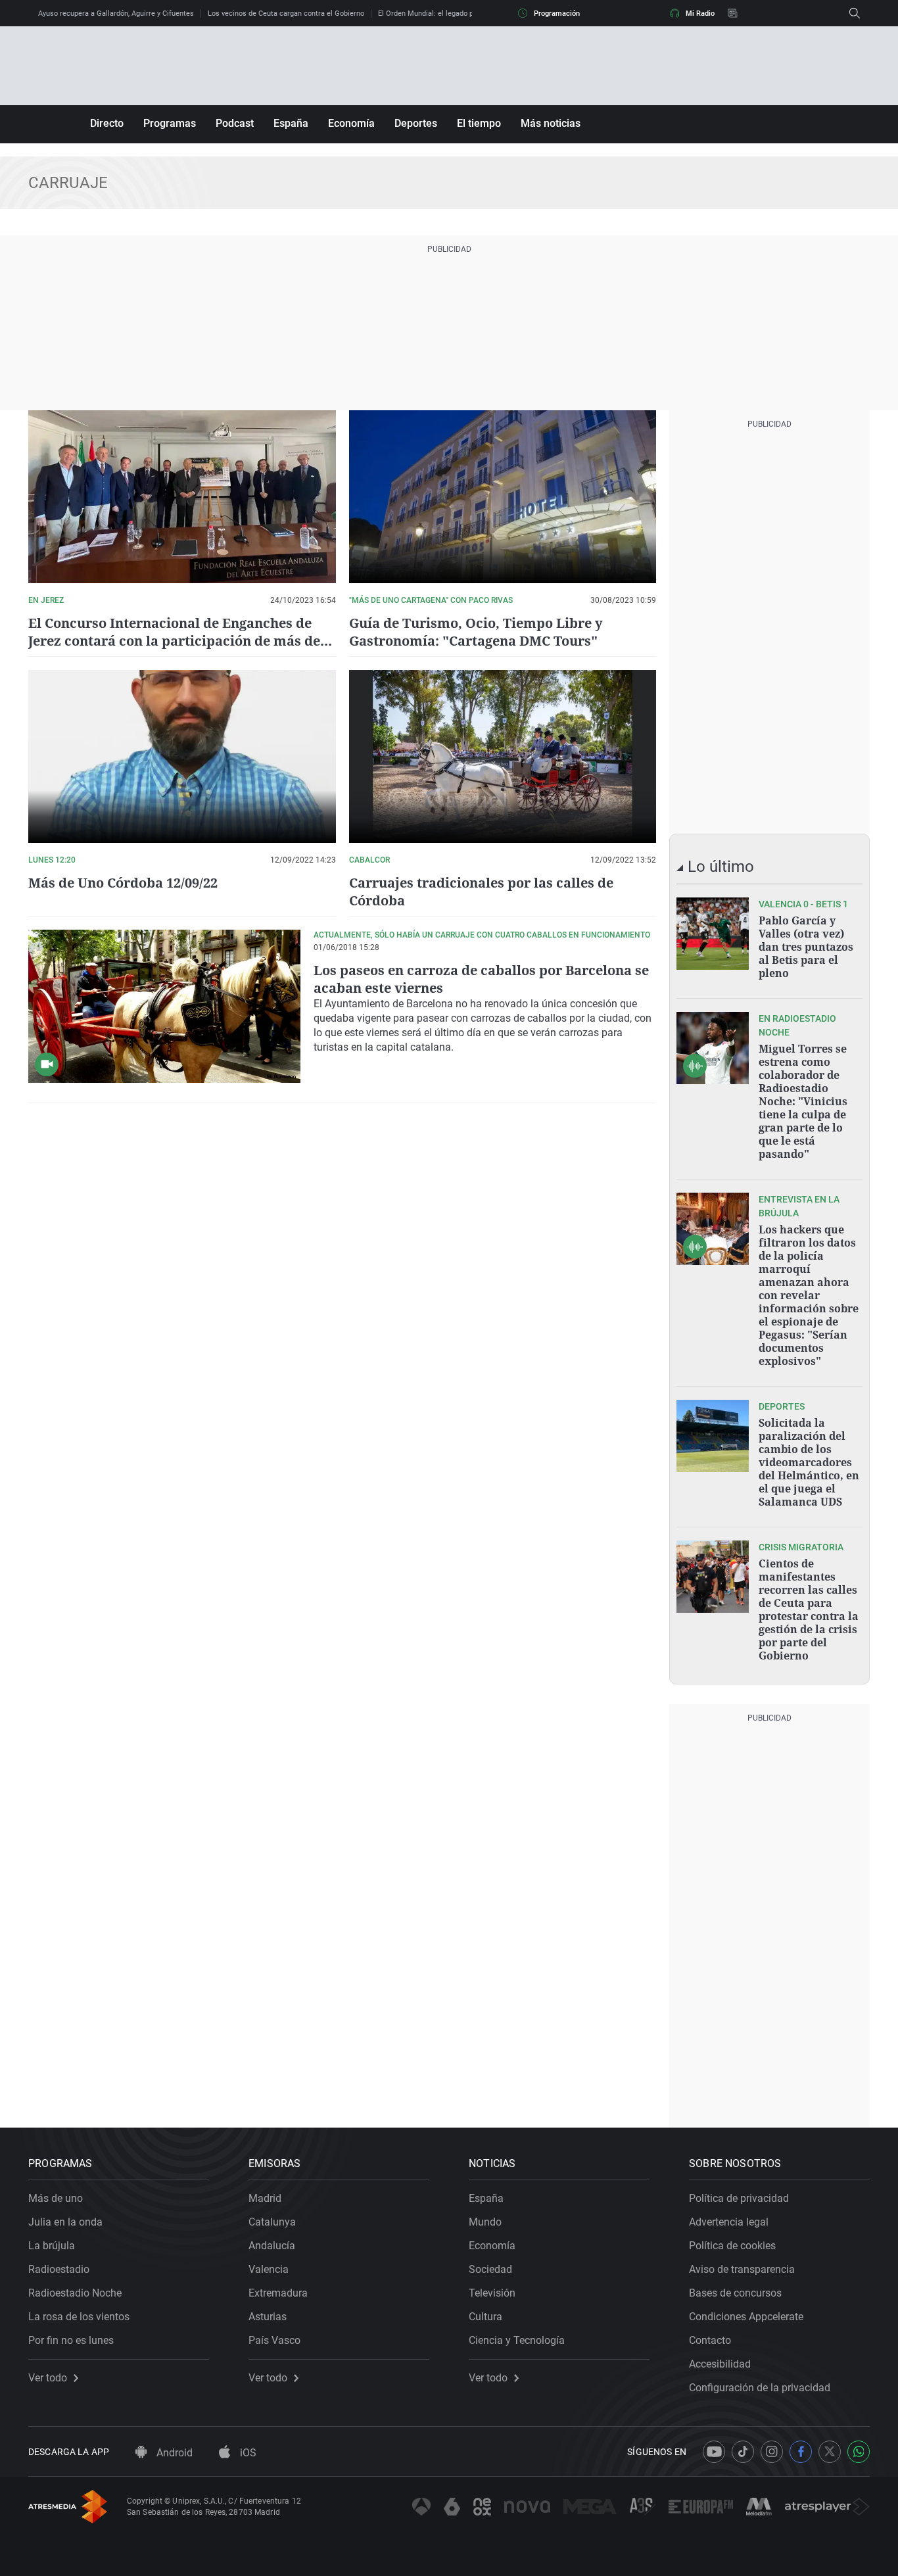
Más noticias (551, 123)
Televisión (492, 2293)
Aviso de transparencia (742, 2269)
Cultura (485, 2317)
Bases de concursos (735, 2293)
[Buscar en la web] (855, 13)
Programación (557, 13)
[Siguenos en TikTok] (743, 2452)
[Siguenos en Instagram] (772, 2452)
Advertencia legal (729, 2222)
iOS (247, 2453)
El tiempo (479, 123)
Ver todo (48, 2378)
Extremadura (278, 2293)
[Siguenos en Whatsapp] (859, 2452)
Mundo (485, 2222)
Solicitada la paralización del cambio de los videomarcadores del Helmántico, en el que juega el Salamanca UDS (809, 1462)
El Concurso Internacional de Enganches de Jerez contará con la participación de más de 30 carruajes (174, 641)
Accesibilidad (720, 2364)
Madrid (265, 2198)
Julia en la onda (65, 2222)
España (291, 123)
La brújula (52, 2246)
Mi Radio (700, 13)
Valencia (269, 2269)
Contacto (710, 2340)
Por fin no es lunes (71, 2340)
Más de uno (56, 2198)
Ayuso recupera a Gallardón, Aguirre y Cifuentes (116, 13)
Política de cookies (732, 2246)
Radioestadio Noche (75, 2293)
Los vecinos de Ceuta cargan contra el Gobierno (286, 13)
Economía (351, 123)
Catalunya (272, 2222)
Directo (107, 123)
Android (173, 2453)
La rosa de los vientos (79, 2317)
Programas (170, 123)
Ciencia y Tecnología (517, 2340)
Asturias (268, 2317)
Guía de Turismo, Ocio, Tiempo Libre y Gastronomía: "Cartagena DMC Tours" (476, 632)
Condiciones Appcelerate (746, 2317)
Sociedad (490, 2269)
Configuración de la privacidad (760, 2388)
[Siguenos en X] (830, 2452)
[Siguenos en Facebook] (801, 2452)
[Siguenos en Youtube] (714, 2452)
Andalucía (272, 2246)
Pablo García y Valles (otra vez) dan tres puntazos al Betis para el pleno (806, 947)
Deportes (416, 123)
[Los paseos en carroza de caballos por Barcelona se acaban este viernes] (164, 1006)
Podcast (235, 123)
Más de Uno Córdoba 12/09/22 (123, 883)
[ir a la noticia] (713, 934)
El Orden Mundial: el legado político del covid (451, 13)
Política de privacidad (739, 2198)
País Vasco (274, 2340)
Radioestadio (59, 2269)
